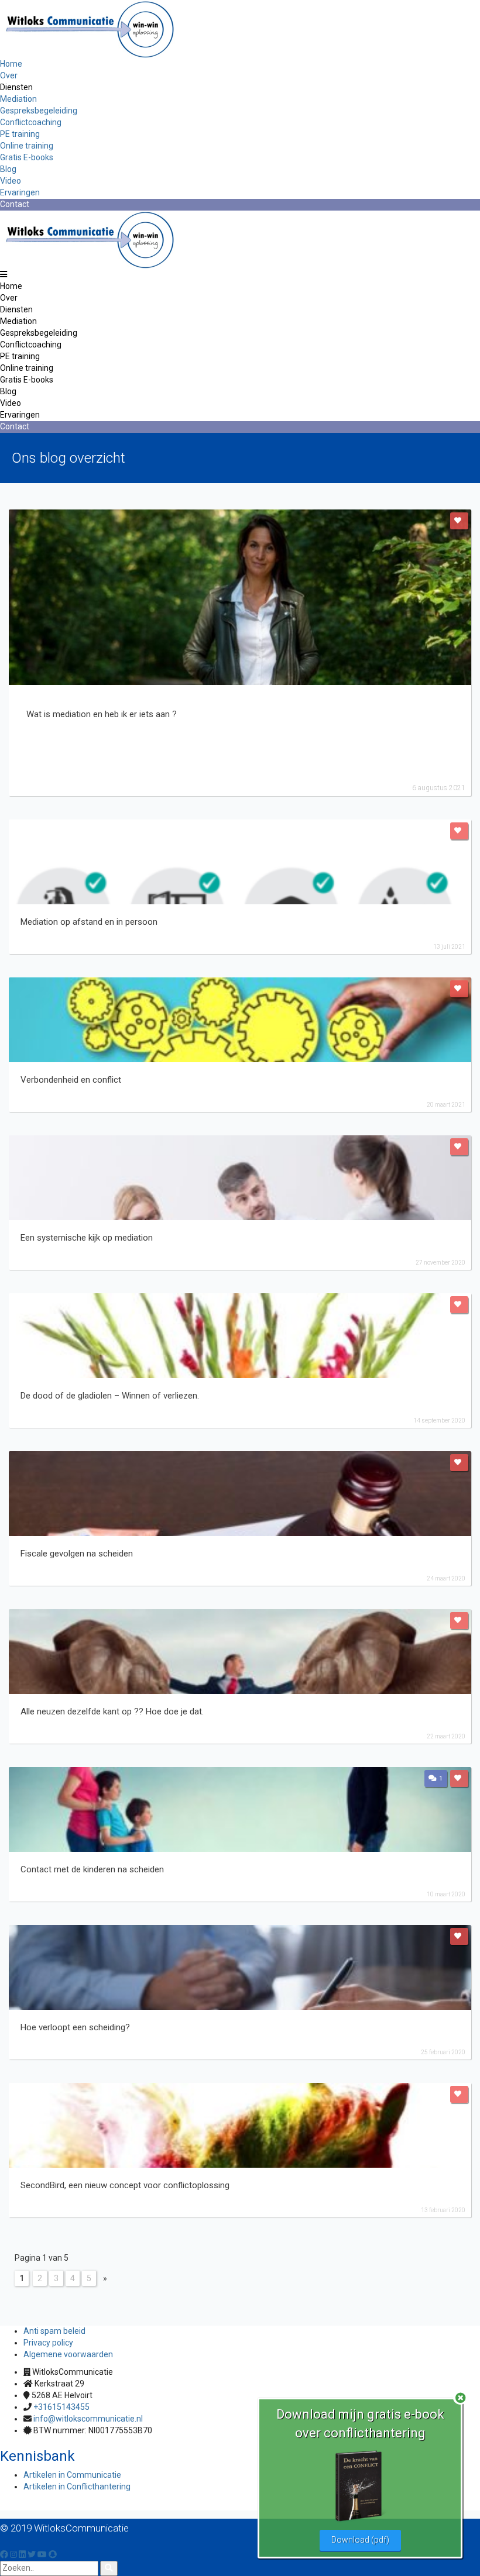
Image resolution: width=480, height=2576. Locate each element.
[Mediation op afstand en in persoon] (240, 862)
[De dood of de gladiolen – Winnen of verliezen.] (240, 1336)
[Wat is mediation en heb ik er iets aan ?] (240, 597)
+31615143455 (61, 2407)
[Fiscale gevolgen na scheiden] (240, 1494)
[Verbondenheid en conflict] (240, 1020)
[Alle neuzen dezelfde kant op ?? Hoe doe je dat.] (240, 1652)
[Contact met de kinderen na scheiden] (240, 1809)
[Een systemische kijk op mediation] (240, 1178)
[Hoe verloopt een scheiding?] (240, 1967)
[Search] (109, 2568)
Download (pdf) (360, 2540)
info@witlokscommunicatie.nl (88, 2419)
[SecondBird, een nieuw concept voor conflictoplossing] (240, 2125)
